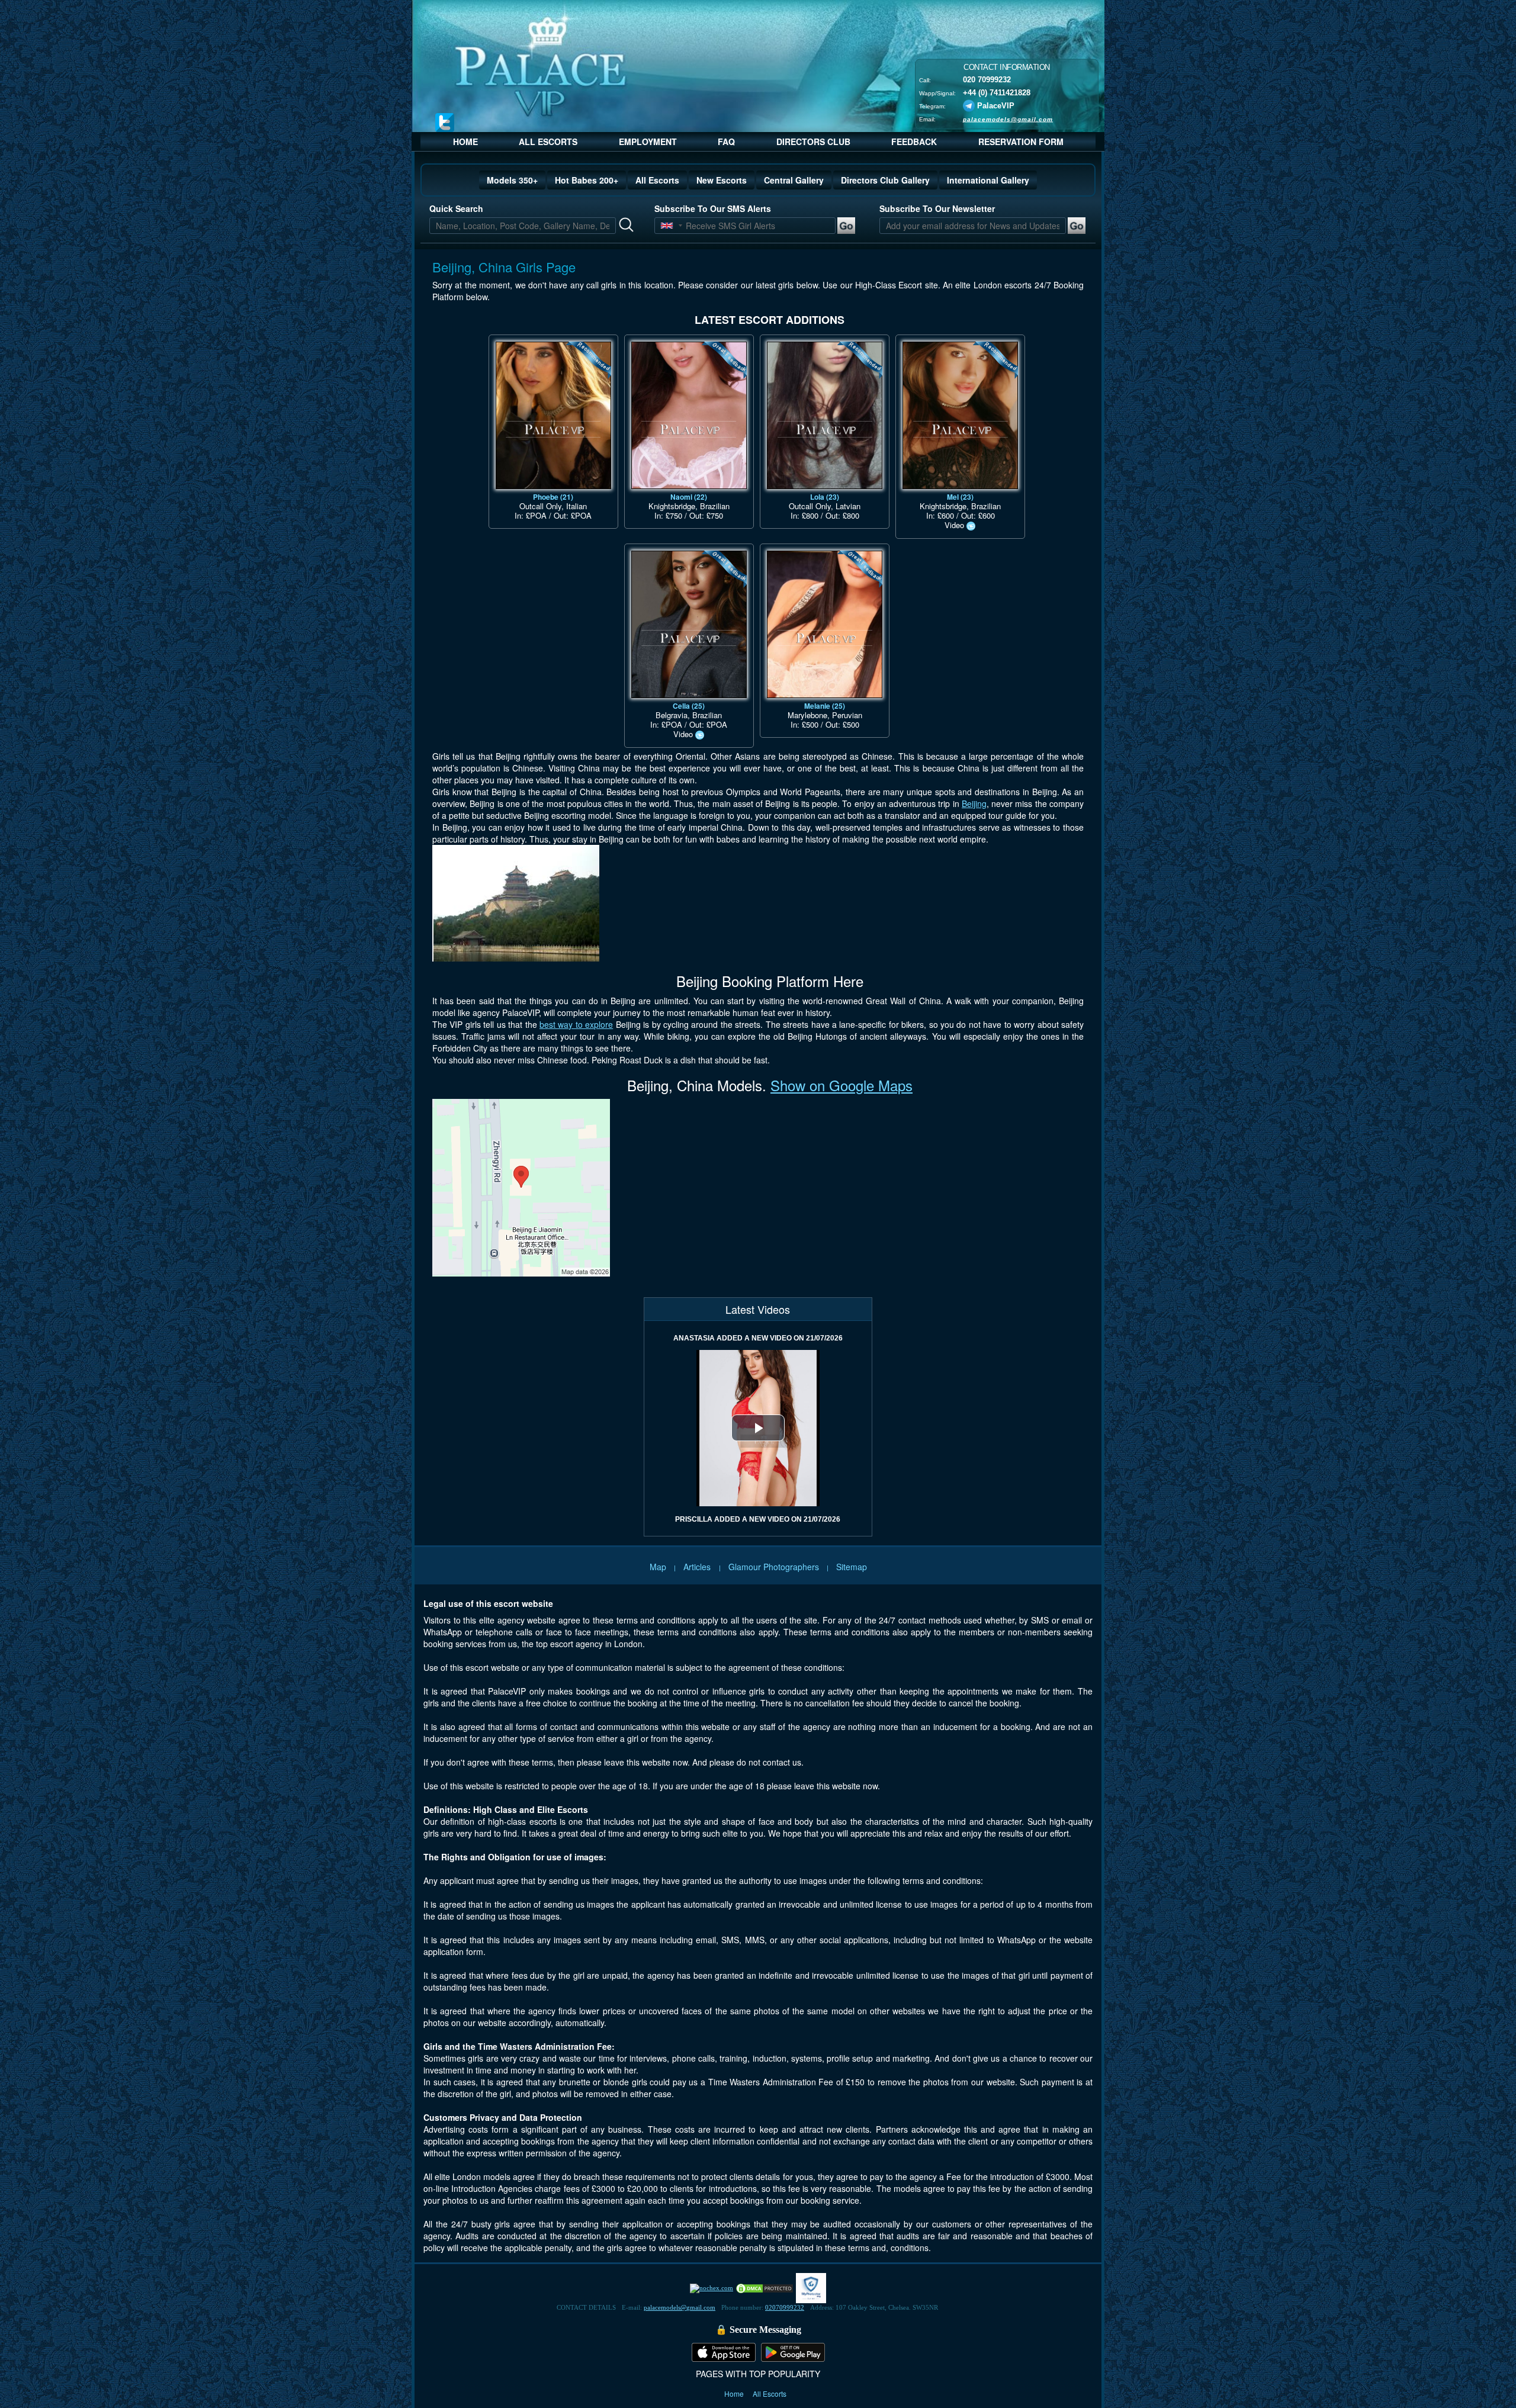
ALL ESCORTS (548, 142)
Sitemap (852, 1567)
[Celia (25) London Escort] (689, 624)
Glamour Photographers (774, 1567)
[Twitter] (445, 122)
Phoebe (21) (553, 497)
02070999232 (785, 2307)
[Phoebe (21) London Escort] (553, 415)
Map (658, 1567)
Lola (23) (825, 497)
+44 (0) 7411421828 (997, 92)
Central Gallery (794, 180)
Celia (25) (689, 706)
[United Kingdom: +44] (667, 226)
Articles (698, 1567)
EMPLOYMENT (648, 142)
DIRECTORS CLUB (813, 142)
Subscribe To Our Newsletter (937, 208)
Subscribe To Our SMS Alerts (713, 208)
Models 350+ (512, 180)
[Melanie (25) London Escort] (825, 624)
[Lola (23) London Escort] (825, 415)
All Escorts (657, 180)
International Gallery (988, 180)
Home (735, 2393)
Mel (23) (960, 497)
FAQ (726, 142)
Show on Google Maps (841, 1085)
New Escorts (722, 180)
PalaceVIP (996, 105)
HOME (465, 142)
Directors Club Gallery (885, 180)
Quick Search (456, 208)
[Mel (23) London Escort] (960, 415)
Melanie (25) (825, 706)
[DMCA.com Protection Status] (765, 2287)
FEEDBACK (914, 142)
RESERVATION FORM (1021, 142)
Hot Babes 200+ (587, 180)
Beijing (974, 803)
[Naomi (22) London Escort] (689, 415)
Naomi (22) (689, 497)
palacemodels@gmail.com (1008, 119)
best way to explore (576, 1024)
